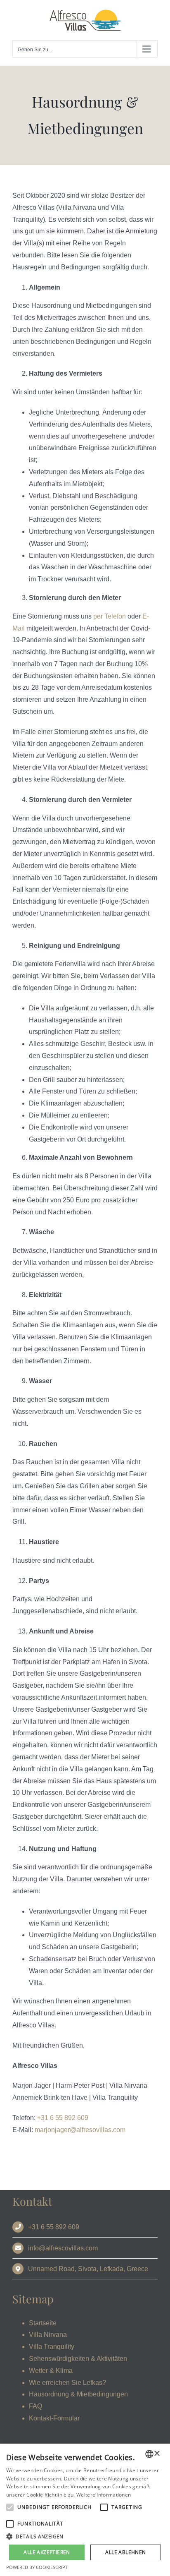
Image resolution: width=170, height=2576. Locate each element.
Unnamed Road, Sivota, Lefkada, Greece (88, 2269)
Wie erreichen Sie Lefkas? (67, 2383)
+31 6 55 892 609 (63, 2118)
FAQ (35, 2406)
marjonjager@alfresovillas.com (80, 2130)
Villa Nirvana (48, 2335)
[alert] (85, 2510)
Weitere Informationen (104, 2495)
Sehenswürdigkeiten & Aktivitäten (78, 2359)
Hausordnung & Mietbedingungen (78, 2394)
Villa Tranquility (52, 2347)
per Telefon (110, 616)
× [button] (157, 2454)
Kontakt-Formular (54, 2418)
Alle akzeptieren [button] (47, 2552)
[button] (85, 2537)
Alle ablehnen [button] (125, 2552)
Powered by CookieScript (37, 2567)
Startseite (43, 2323)
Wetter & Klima (51, 2371)
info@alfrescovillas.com (63, 2248)
